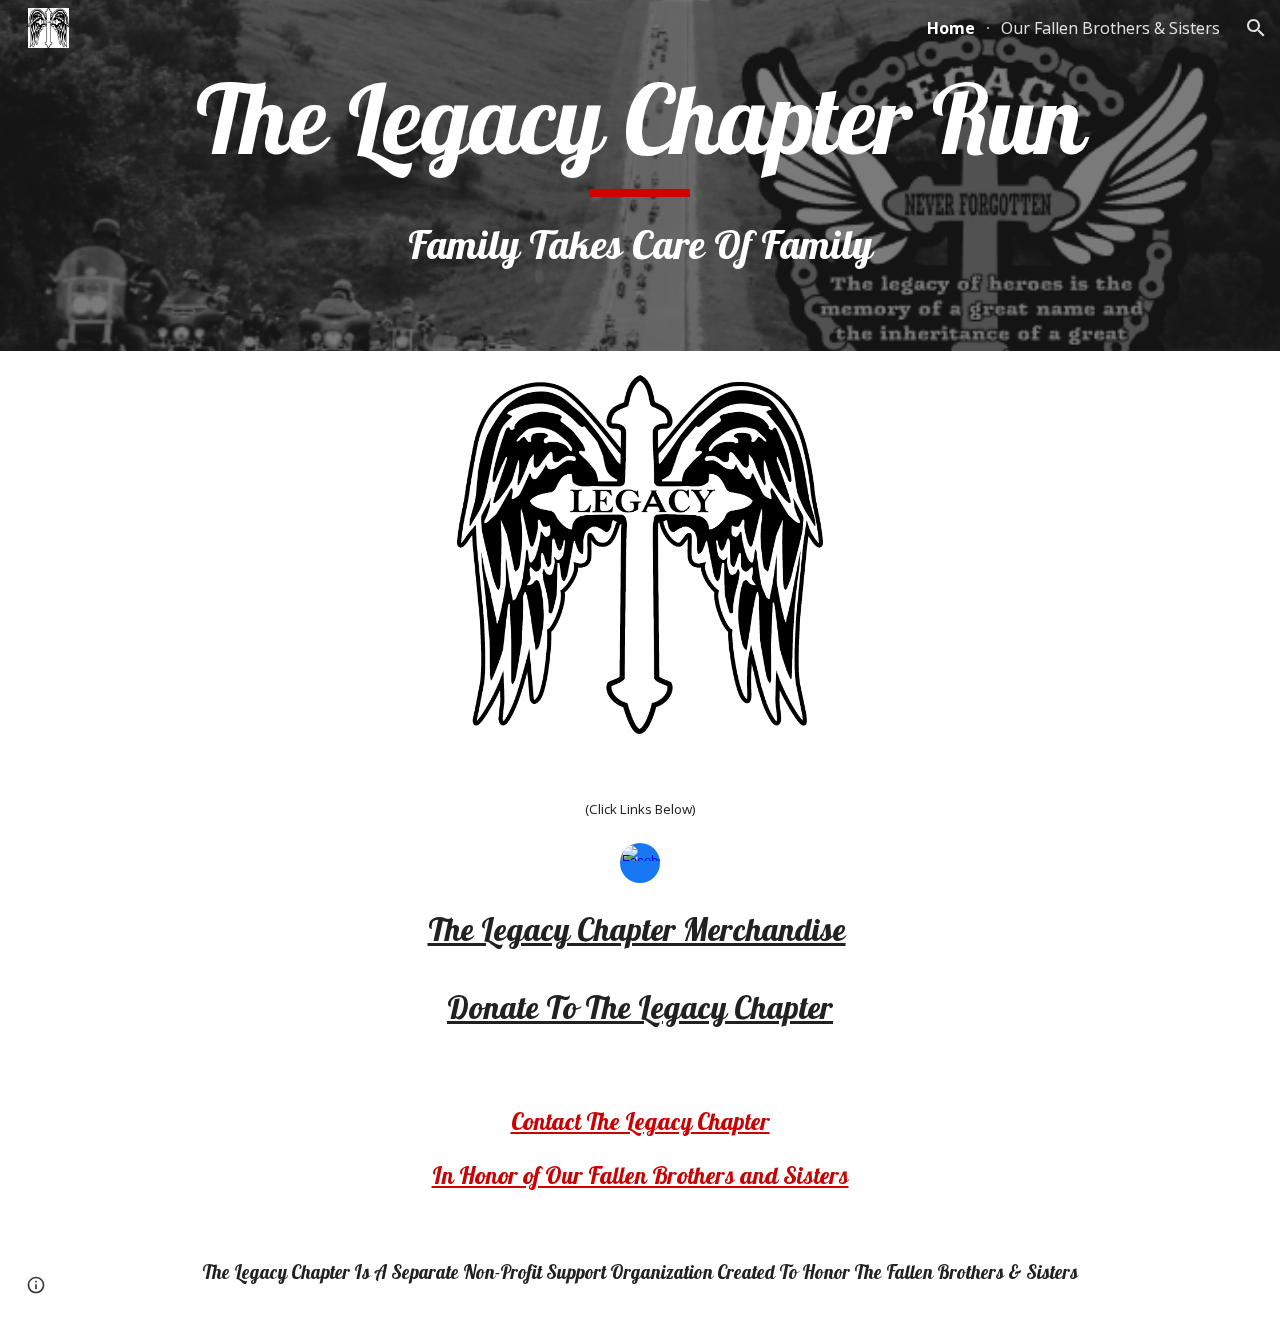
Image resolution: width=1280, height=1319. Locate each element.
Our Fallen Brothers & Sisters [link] (1110, 28)
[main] (640, 175)
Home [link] (951, 28)
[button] (1256, 28)
